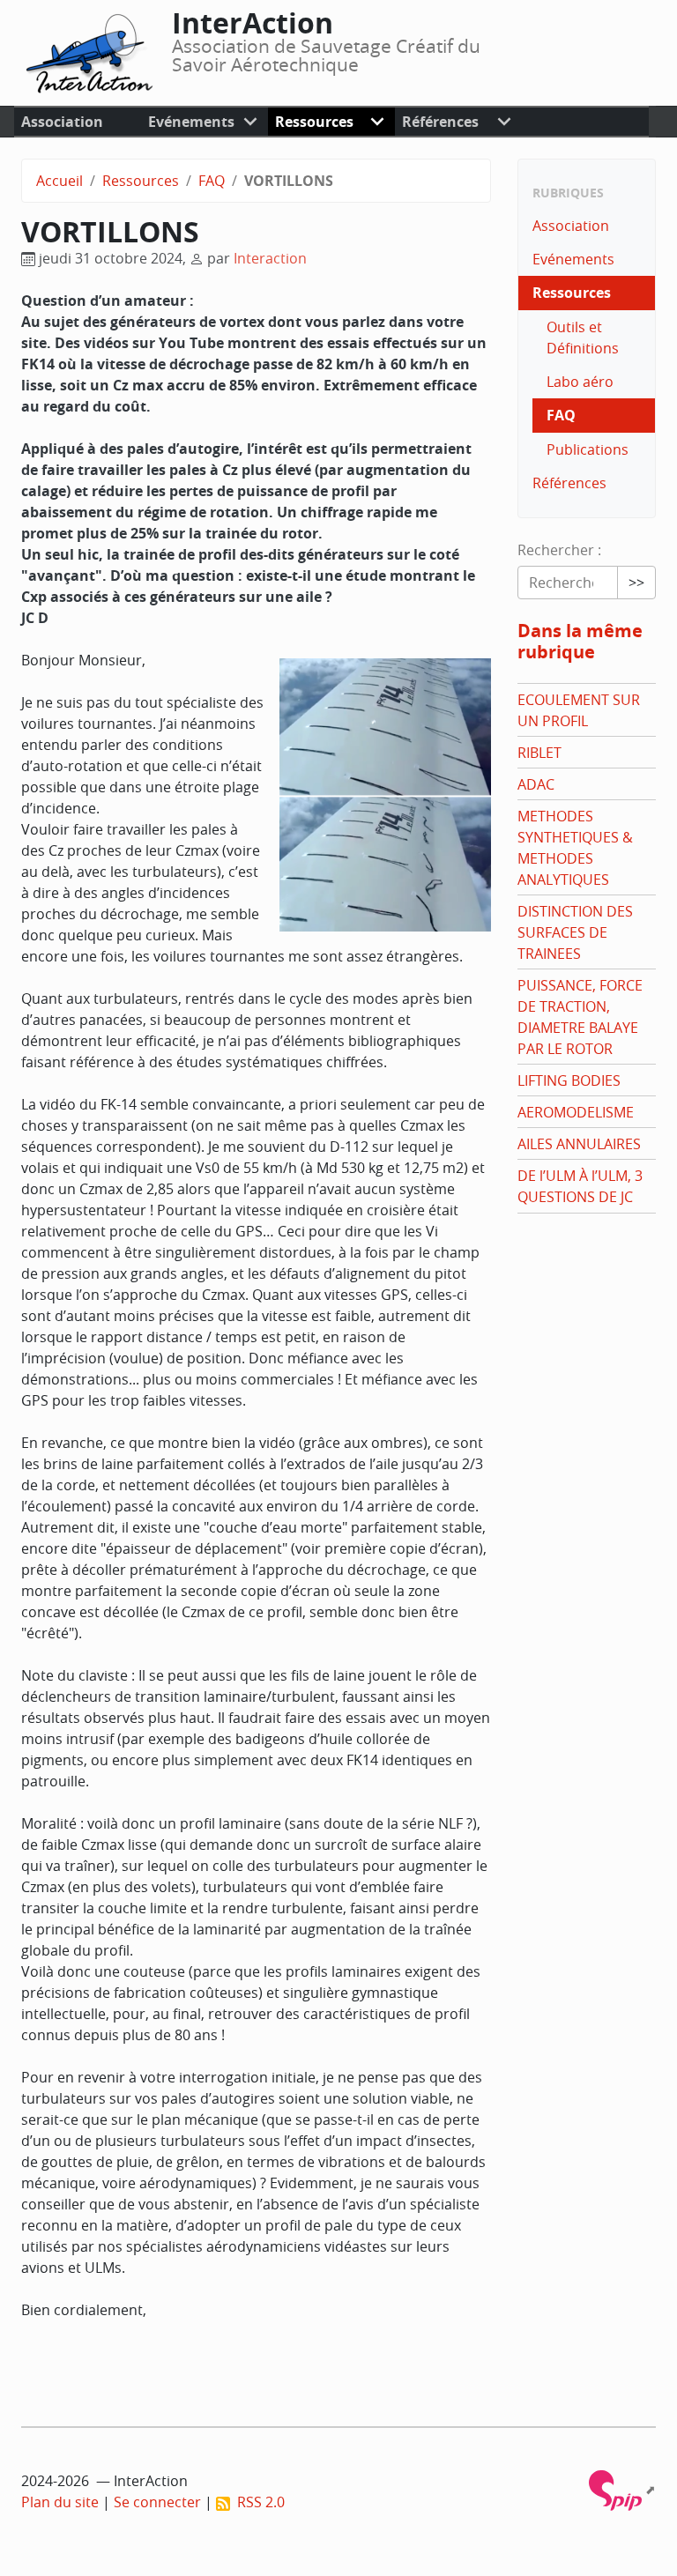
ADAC (536, 784)
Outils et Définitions (583, 338)
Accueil (60, 181)
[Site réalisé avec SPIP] (622, 2489)
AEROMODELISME (576, 1112)
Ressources (314, 122)
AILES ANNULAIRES (579, 1144)
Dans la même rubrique (580, 641)
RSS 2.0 (257, 2502)
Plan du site (60, 2502)
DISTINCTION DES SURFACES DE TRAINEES (575, 932)
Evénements (191, 122)
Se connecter (157, 2502)
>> (636, 583)
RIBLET (539, 753)
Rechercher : (559, 550)
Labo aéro (580, 382)
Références (440, 122)
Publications (588, 449)
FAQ (212, 181)
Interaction (270, 258)
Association (62, 122)
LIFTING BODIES (569, 1080)
